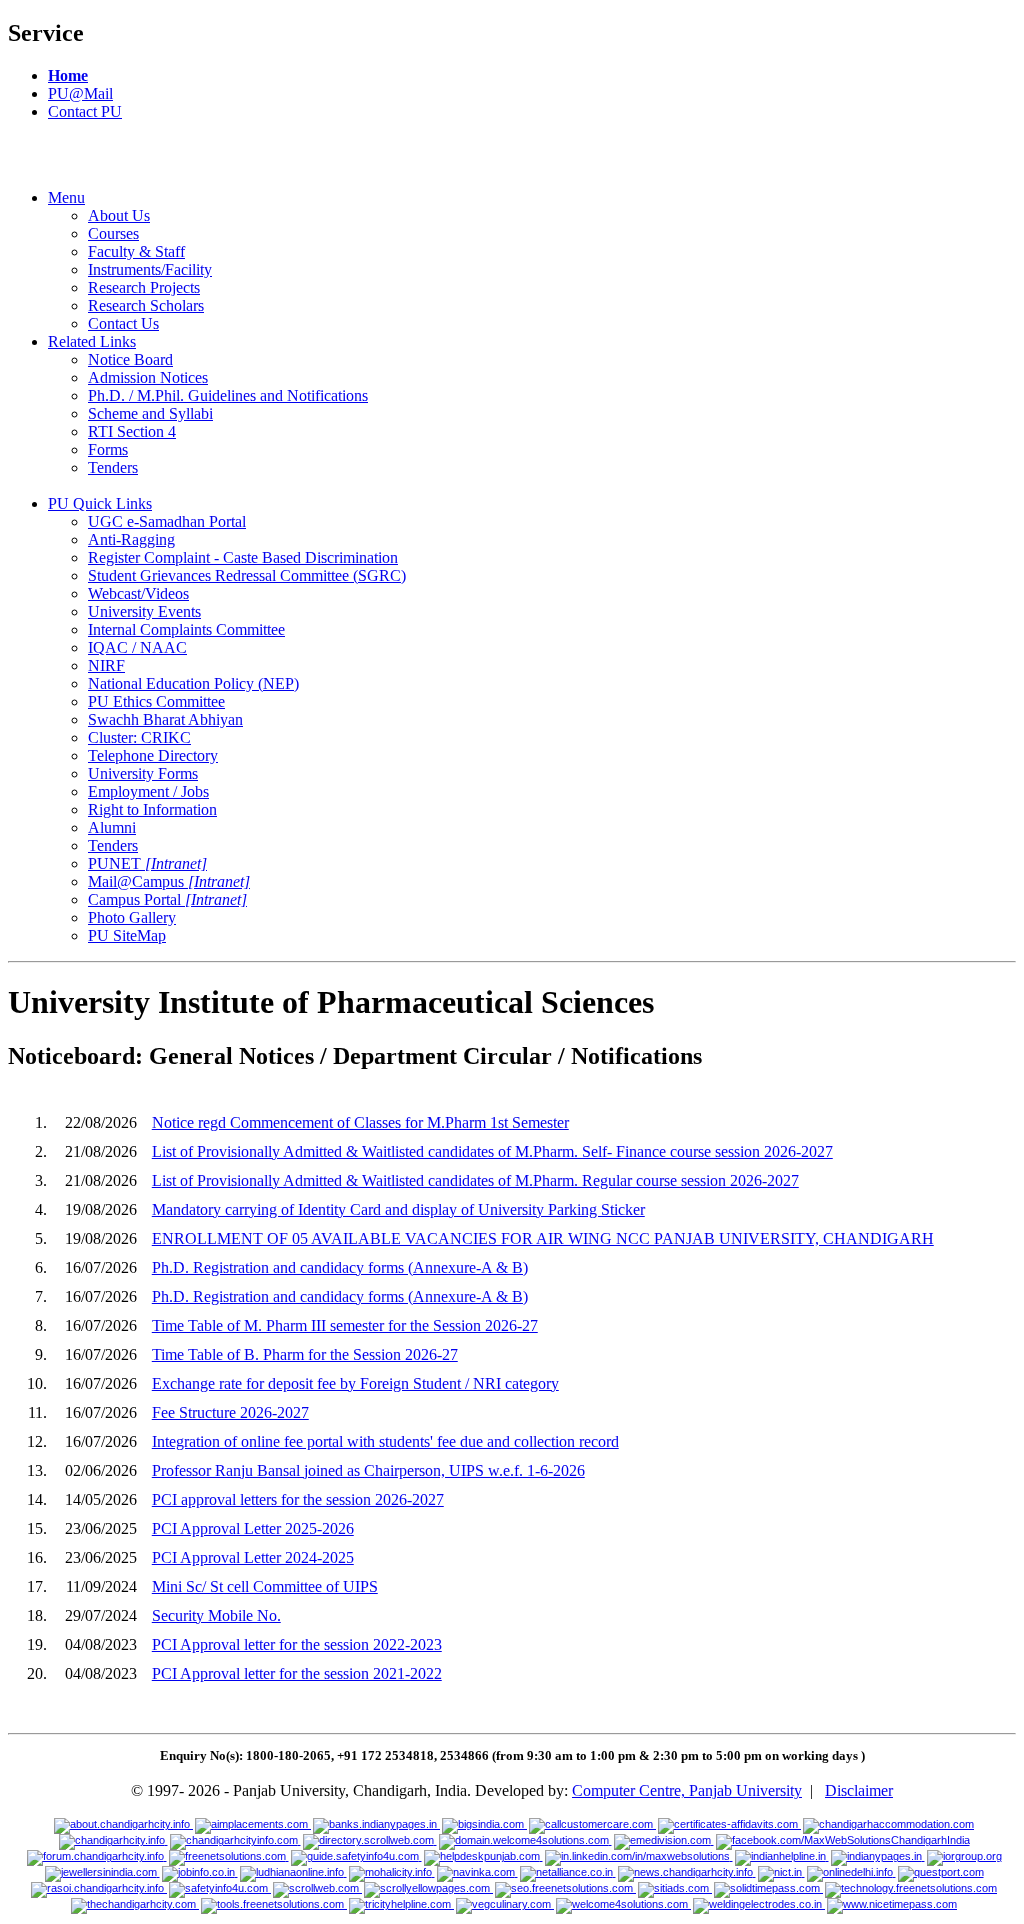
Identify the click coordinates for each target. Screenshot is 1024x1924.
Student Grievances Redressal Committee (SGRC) (247, 575)
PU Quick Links (100, 503)
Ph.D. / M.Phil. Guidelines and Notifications (228, 395)
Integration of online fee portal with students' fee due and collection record (385, 1441)
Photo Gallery (132, 917)
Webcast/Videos (138, 593)
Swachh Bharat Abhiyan (165, 719)
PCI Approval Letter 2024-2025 (253, 1557)
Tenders (113, 467)
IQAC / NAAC (137, 647)
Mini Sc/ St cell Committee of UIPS (265, 1586)
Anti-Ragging (131, 539)
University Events (144, 611)
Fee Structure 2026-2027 (230, 1412)
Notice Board (130, 359)
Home (68, 75)
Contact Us (123, 323)
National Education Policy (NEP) (193, 683)
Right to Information (152, 809)
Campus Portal (167, 899)
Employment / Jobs (148, 791)
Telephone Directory (153, 755)
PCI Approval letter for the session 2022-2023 (297, 1644)
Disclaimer (859, 1790)
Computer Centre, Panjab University (687, 1790)
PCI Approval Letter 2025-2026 (253, 1528)
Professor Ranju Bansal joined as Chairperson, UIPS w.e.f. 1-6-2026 (368, 1470)
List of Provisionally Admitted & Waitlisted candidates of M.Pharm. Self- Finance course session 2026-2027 (492, 1151)
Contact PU (85, 111)
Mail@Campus (169, 881)
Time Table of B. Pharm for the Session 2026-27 (305, 1354)
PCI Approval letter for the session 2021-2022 (297, 1673)
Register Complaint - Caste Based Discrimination (243, 557)
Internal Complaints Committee (186, 629)
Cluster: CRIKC (139, 737)
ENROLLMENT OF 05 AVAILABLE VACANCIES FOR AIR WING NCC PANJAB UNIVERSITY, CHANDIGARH (543, 1238)
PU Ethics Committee (156, 701)
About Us (119, 215)
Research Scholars (146, 305)
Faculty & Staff (136, 251)
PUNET (147, 863)
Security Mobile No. (216, 1615)
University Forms (143, 773)
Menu (66, 197)
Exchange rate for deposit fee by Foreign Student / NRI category (355, 1383)
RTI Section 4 (132, 431)
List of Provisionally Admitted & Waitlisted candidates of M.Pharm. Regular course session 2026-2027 (475, 1180)
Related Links (92, 341)
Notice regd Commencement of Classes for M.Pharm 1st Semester (360, 1122)
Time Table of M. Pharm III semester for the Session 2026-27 (345, 1325)
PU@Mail (80, 93)
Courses (113, 233)
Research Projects (144, 287)
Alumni (112, 827)
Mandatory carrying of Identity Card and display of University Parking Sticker (398, 1209)
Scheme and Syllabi (150, 413)
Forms (108, 449)
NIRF (106, 665)
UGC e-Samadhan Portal (167, 521)
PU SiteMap (127, 935)
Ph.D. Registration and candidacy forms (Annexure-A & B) (340, 1267)
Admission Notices (148, 377)
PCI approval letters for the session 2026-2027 (298, 1499)
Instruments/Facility (150, 269)
